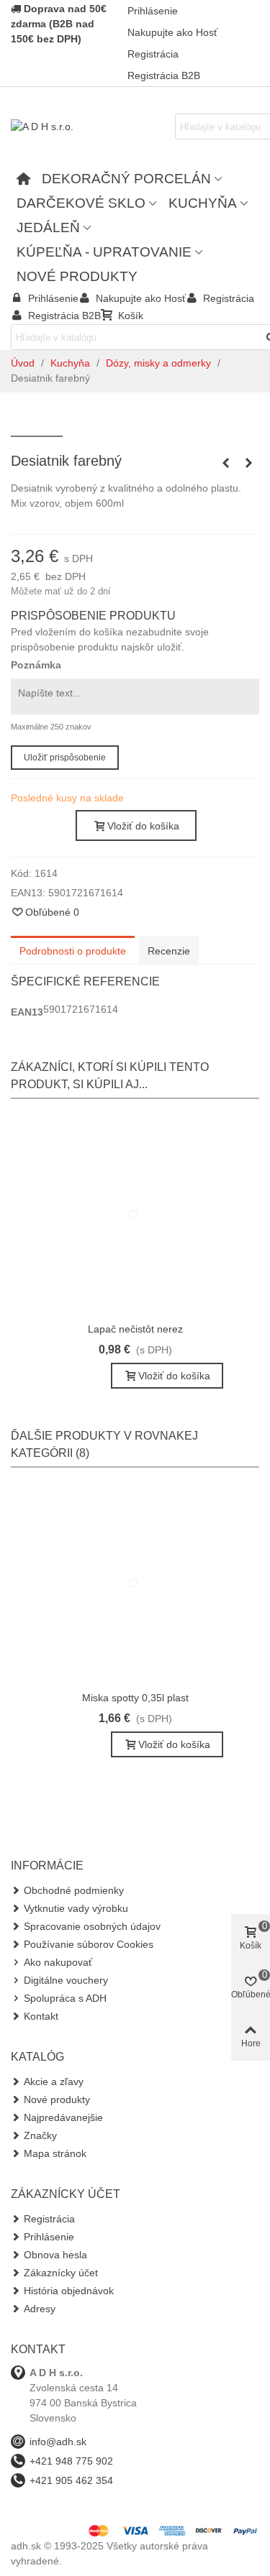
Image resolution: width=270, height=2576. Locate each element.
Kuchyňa (203, 203)
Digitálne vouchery (66, 1980)
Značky (40, 2135)
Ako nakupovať (58, 1962)
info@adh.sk (58, 2442)
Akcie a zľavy (54, 2081)
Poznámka (36, 665)
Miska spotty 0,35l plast (135, 1698)
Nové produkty (77, 276)
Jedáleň (48, 227)
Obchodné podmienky (74, 1890)
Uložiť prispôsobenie (65, 758)
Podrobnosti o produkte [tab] (73, 951)
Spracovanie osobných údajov (92, 1926)
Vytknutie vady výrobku (76, 1908)
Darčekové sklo (81, 203)
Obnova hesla (55, 2255)
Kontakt (41, 2016)
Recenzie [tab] (169, 951)
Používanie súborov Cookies (89, 1944)
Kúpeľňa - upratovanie (104, 252)
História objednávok (69, 2291)
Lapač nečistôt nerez (135, 1329)
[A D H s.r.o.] (90, 126)
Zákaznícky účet (61, 2273)
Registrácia (49, 2219)
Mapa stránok (55, 2153)
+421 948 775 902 (71, 2461)
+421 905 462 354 (71, 2480)
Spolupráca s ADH (65, 1998)
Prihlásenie (49, 2237)
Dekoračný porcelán (126, 179)
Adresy (40, 2309)
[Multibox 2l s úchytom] (248, 463)
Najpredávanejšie (63, 2117)
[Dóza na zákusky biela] (225, 463)
